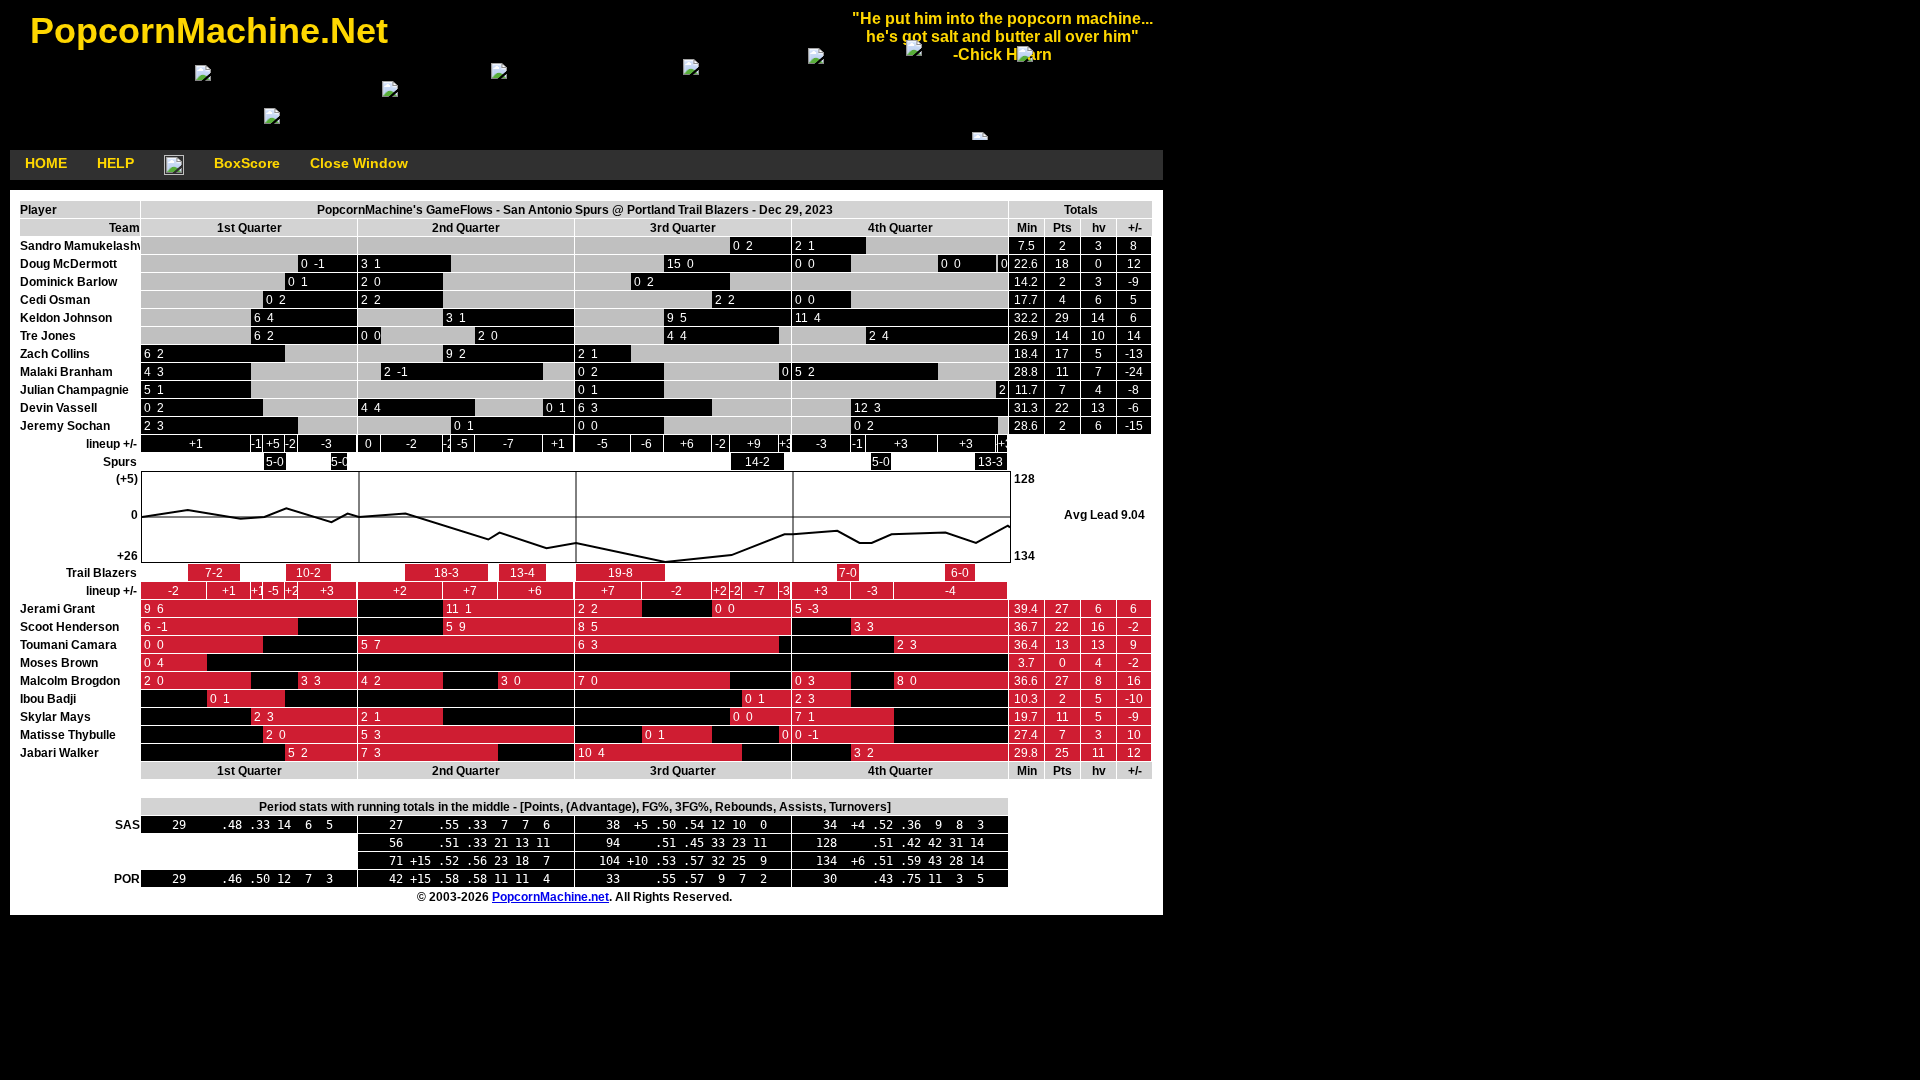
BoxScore (247, 163)
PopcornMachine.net (550, 897)
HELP (115, 163)
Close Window (359, 163)
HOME (46, 163)
